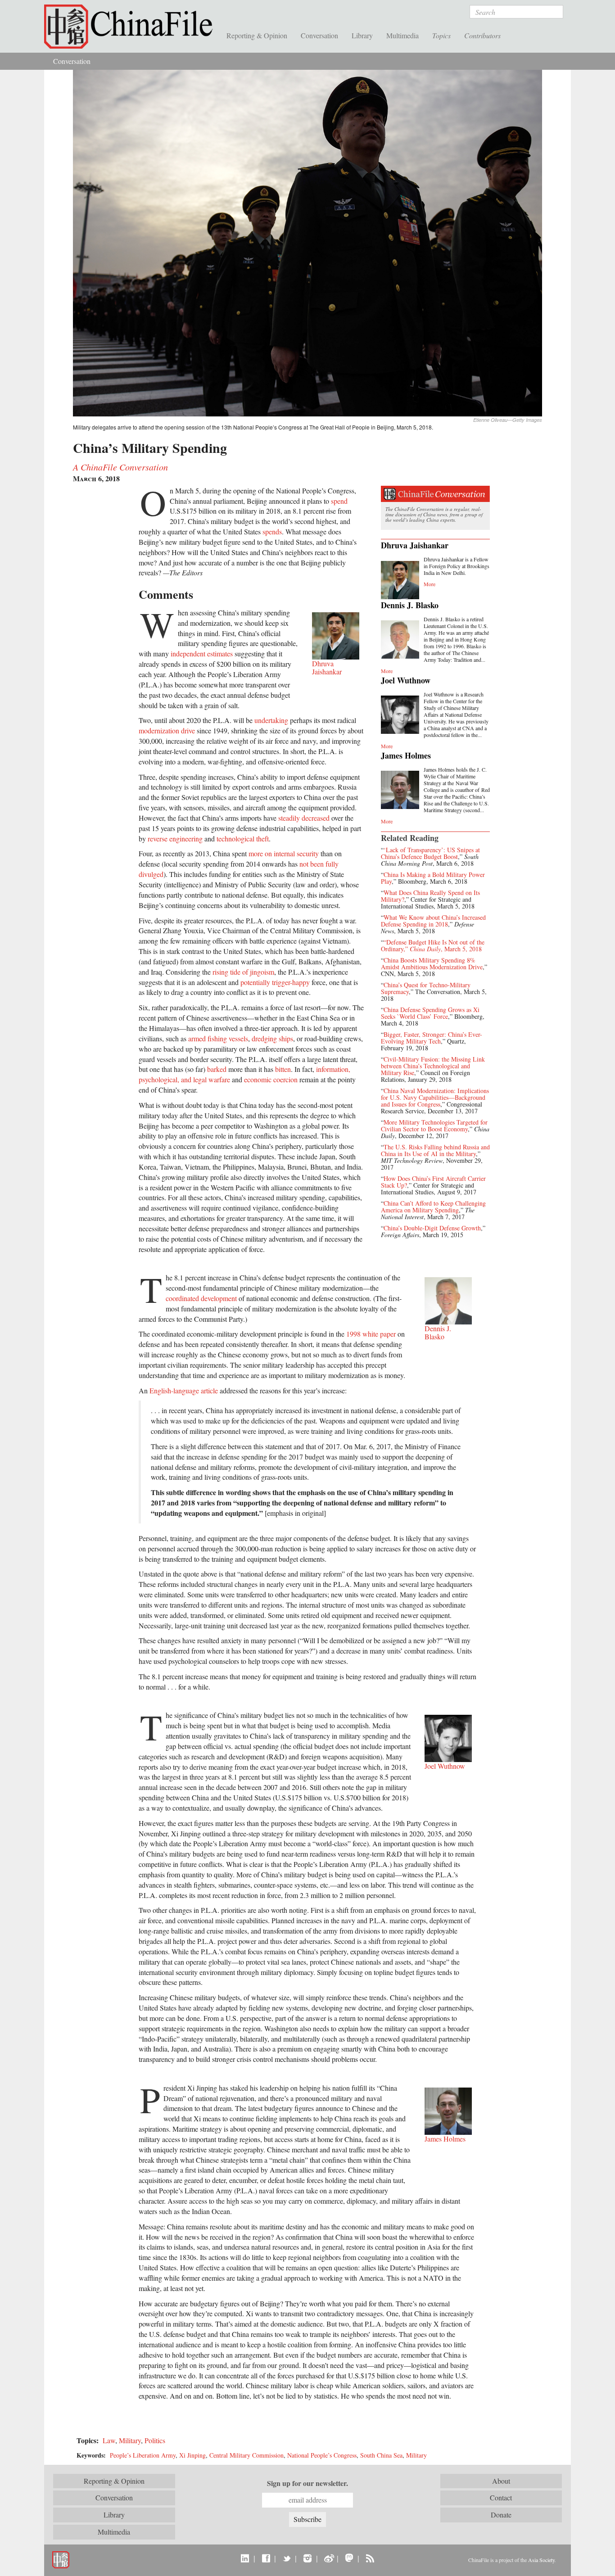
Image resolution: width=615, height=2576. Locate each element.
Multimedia (402, 35)
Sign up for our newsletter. (307, 2483)
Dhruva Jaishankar (415, 545)
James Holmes (406, 755)
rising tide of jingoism (243, 972)
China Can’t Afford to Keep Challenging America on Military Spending (433, 1207)
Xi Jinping (192, 2455)
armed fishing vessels (218, 1038)
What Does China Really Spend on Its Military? (430, 896)
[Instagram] (307, 2558)
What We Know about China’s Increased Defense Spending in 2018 (433, 921)
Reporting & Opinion (257, 35)
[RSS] (370, 2558)
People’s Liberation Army (143, 2455)
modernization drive (167, 730)
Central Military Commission (246, 2455)
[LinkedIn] (245, 2558)
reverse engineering (175, 838)
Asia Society (541, 2560)
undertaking (271, 720)
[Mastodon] (349, 2558)
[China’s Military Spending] (307, 242)
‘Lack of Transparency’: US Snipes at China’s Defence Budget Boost (430, 853)
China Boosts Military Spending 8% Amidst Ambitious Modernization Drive (432, 963)
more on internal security (284, 853)
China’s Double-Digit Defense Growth (432, 1228)
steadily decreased (304, 818)
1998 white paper (371, 1334)
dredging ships (272, 1038)
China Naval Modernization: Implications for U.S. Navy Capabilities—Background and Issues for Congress (435, 1097)
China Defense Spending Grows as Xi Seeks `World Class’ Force (430, 1013)
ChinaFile (132, 27)
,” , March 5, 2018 (443, 949)
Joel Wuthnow (406, 680)
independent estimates (202, 653)
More (430, 584)
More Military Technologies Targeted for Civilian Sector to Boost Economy (434, 1125)
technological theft (243, 838)
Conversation (319, 35)
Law (109, 2440)
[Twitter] (287, 2558)
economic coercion (271, 1079)
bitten (283, 1069)
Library (362, 35)
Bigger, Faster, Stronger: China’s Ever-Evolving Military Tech (432, 1038)
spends (272, 531)
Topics (441, 35)
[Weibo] (328, 2558)
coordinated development (201, 1298)
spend (339, 501)
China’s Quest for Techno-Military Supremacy (426, 988)
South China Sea (381, 2455)
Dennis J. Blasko (410, 605)
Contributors (482, 35)
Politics (155, 2440)
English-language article (184, 1390)
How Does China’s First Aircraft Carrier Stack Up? (433, 1182)
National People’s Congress (322, 2455)
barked (217, 1069)
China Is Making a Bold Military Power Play (433, 878)
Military (130, 2440)
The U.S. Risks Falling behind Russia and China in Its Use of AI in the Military (435, 1150)
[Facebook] (266, 2558)
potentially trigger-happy (275, 982)
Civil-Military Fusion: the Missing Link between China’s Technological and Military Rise (433, 1066)
